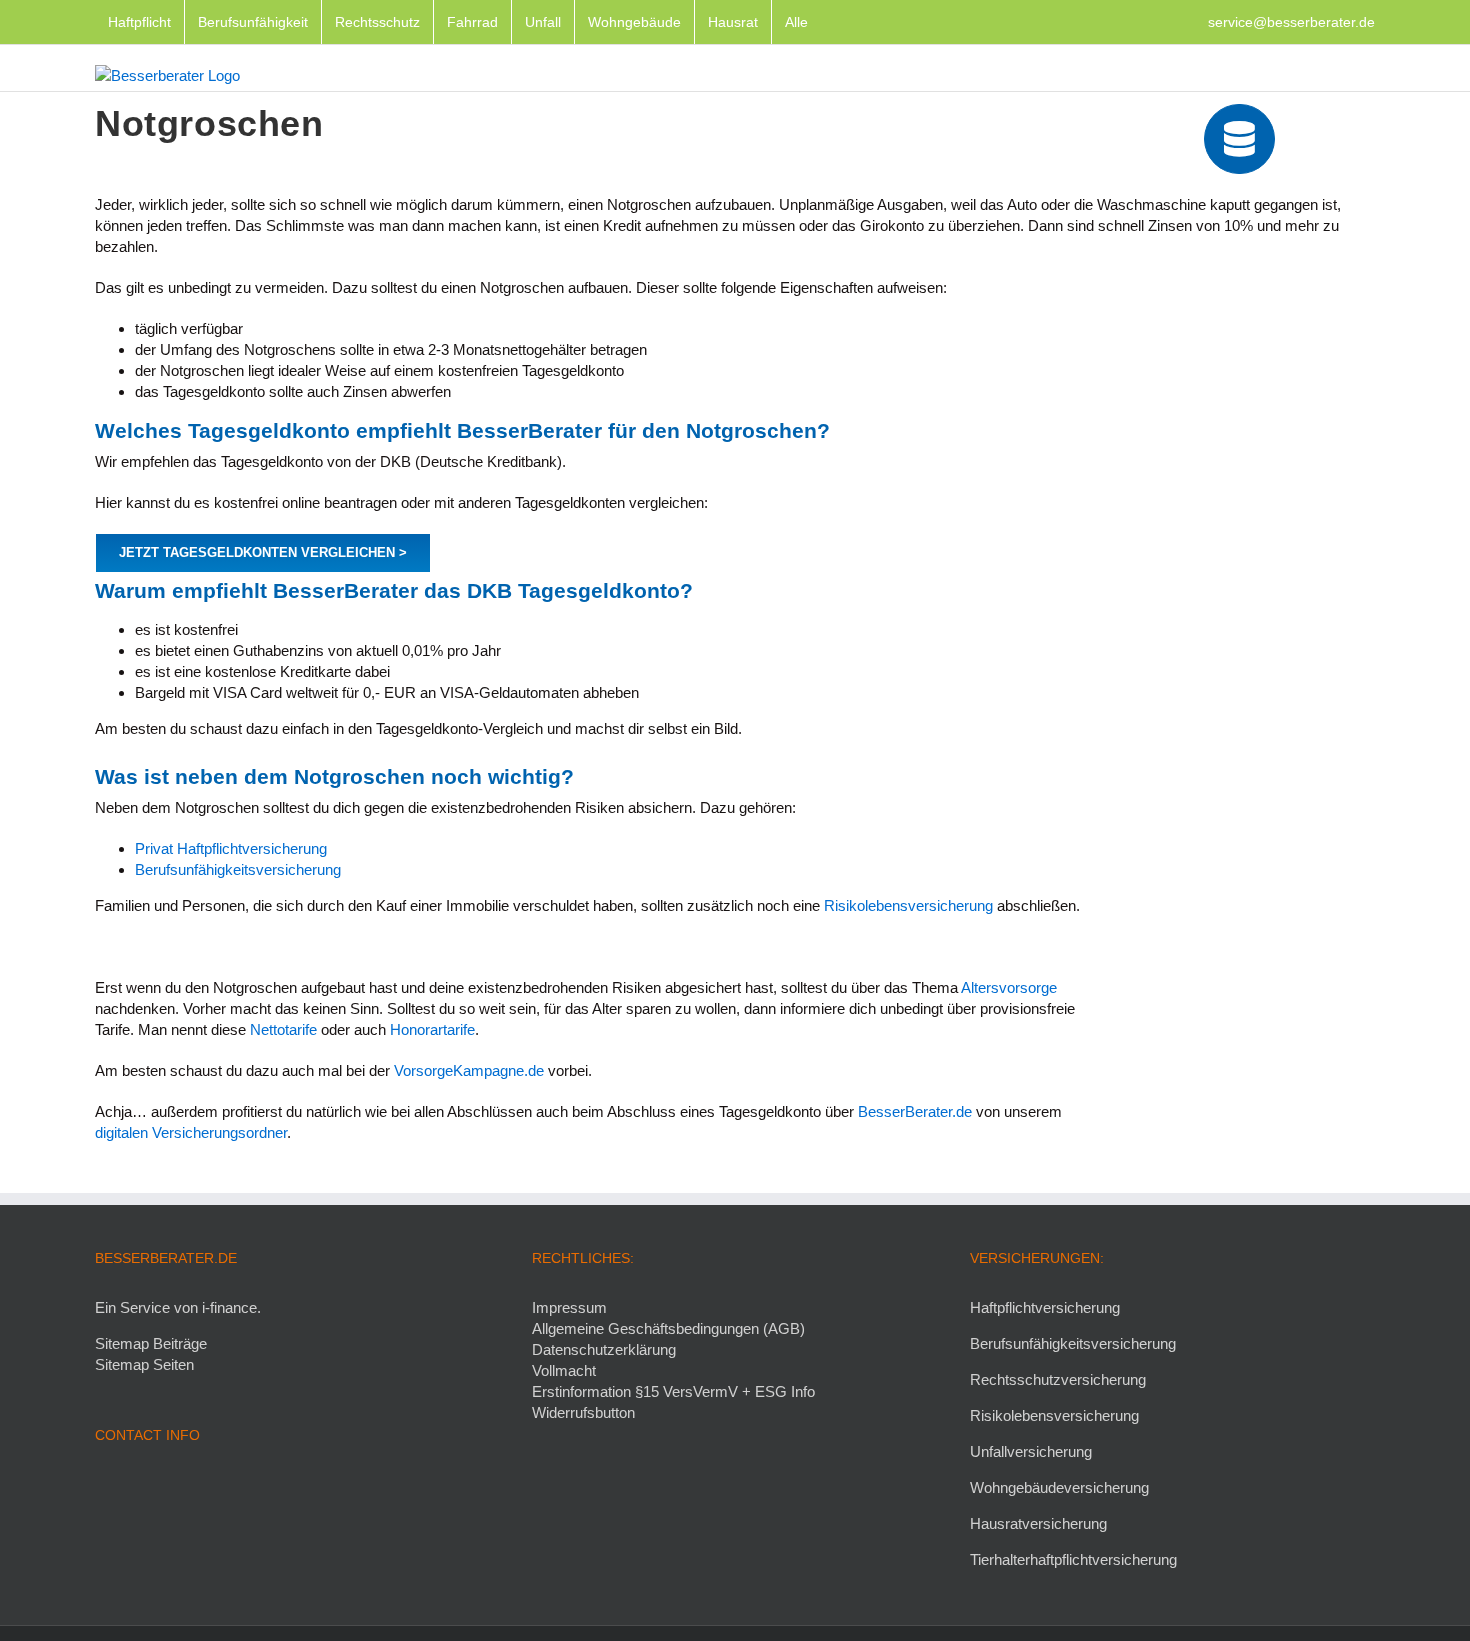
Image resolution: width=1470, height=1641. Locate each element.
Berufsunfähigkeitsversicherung (238, 869)
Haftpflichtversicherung (1045, 1307)
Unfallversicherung (1031, 1451)
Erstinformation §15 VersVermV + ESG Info (673, 1391)
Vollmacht (564, 1370)
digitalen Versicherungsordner (191, 1132)
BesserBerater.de (915, 1111)
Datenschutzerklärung (604, 1349)
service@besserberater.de (1291, 22)
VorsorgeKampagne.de (469, 1070)
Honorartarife (432, 1029)
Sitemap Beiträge (151, 1343)
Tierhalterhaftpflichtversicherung (1073, 1559)
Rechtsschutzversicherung (1058, 1379)
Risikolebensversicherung (910, 905)
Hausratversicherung (1038, 1523)
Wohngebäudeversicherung (1059, 1487)
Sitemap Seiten (144, 1364)
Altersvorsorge (1009, 987)
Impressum (569, 1307)
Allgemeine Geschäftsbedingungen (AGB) (668, 1328)
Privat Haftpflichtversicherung (231, 848)
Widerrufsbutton (583, 1412)
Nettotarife (283, 1029)
